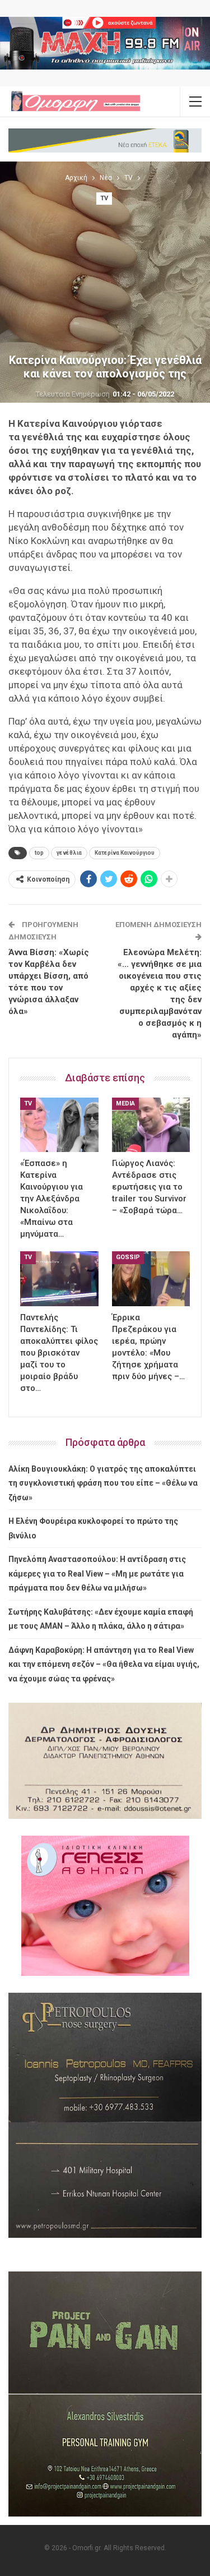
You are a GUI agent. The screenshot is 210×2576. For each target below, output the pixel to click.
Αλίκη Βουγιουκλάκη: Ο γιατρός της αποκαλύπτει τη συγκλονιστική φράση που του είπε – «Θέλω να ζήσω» (103, 1483)
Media (125, 1103)
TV (104, 198)
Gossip (128, 1257)
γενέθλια (69, 853)
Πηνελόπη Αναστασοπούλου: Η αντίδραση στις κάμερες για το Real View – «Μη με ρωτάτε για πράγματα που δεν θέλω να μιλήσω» (97, 1573)
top (39, 853)
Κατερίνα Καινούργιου (125, 853)
